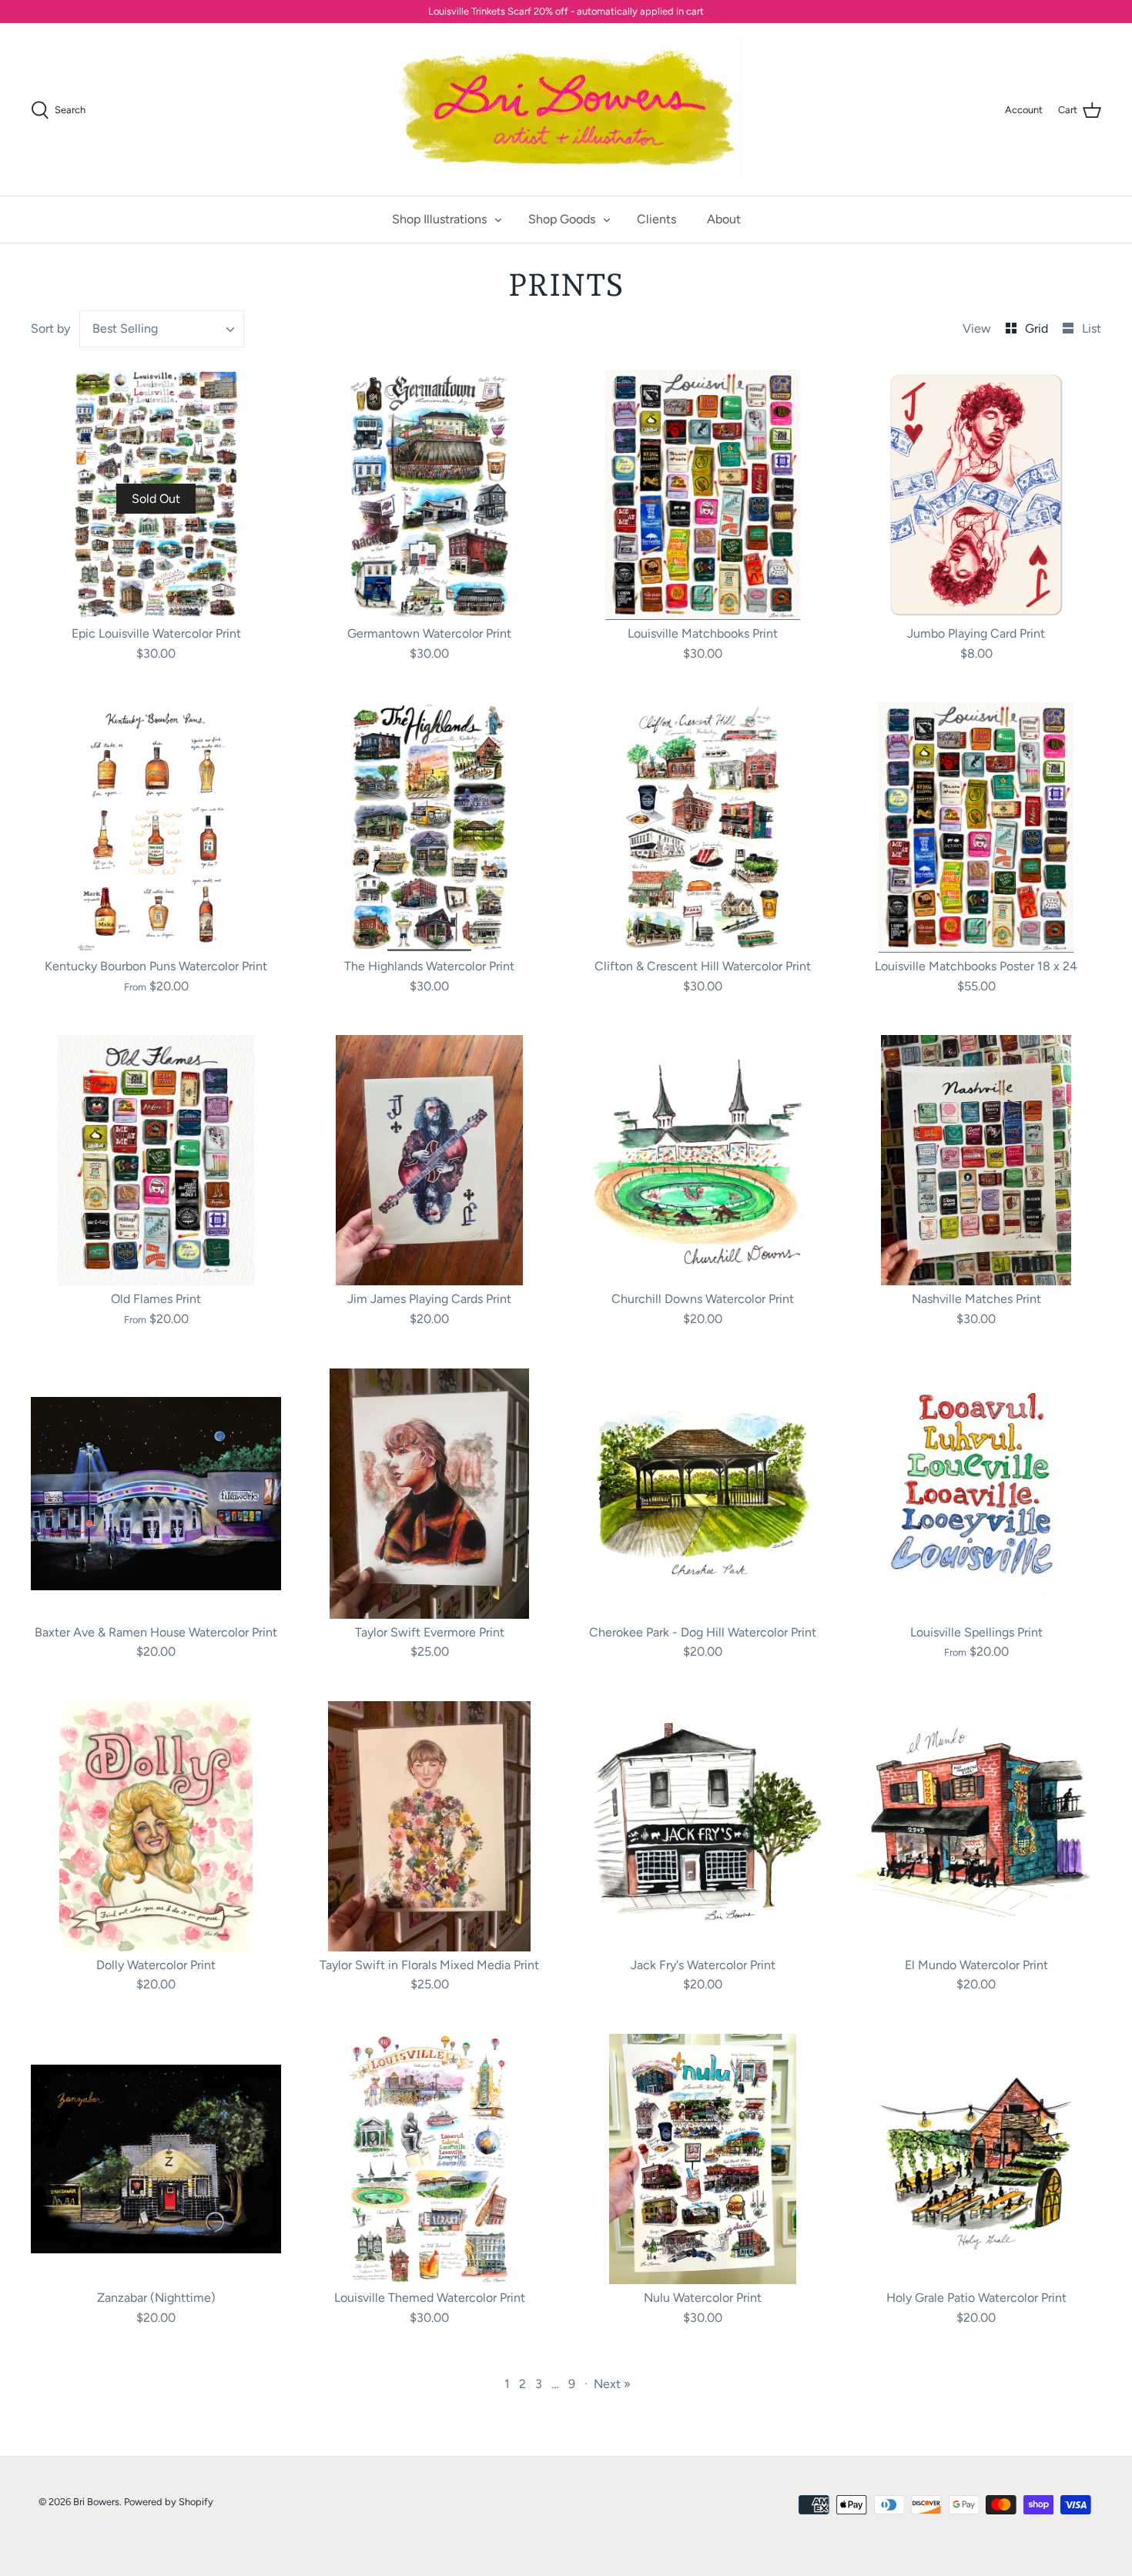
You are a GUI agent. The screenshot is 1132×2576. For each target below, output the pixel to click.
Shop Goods (562, 219)
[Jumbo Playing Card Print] (976, 495)
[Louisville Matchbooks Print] (703, 495)
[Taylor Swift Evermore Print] (429, 1494)
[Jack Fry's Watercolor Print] (703, 1826)
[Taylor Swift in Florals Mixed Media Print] (429, 1826)
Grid (1038, 328)
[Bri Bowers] (566, 110)
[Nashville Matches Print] (976, 1160)
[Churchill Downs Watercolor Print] (703, 1160)
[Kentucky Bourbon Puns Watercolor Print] (156, 827)
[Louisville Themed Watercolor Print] (429, 2159)
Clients (656, 219)
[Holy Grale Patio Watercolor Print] (976, 2159)
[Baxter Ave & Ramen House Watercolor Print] (156, 1494)
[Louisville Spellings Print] (976, 1494)
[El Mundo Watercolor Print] (976, 1826)
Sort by (50, 328)
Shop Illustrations (439, 219)
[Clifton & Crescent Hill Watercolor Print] (703, 827)
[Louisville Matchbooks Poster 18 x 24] (976, 827)
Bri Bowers (96, 2502)
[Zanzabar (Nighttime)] (156, 2159)
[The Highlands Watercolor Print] (429, 827)
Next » (612, 2384)
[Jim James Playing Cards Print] (429, 1160)
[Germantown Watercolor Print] (429, 495)
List (1092, 328)
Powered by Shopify (169, 2502)
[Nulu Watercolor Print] (703, 2159)
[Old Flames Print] (156, 1160)
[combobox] (162, 329)
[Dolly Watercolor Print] (156, 1826)
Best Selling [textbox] (125, 328)
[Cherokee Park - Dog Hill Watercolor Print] (703, 1494)
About (724, 219)
